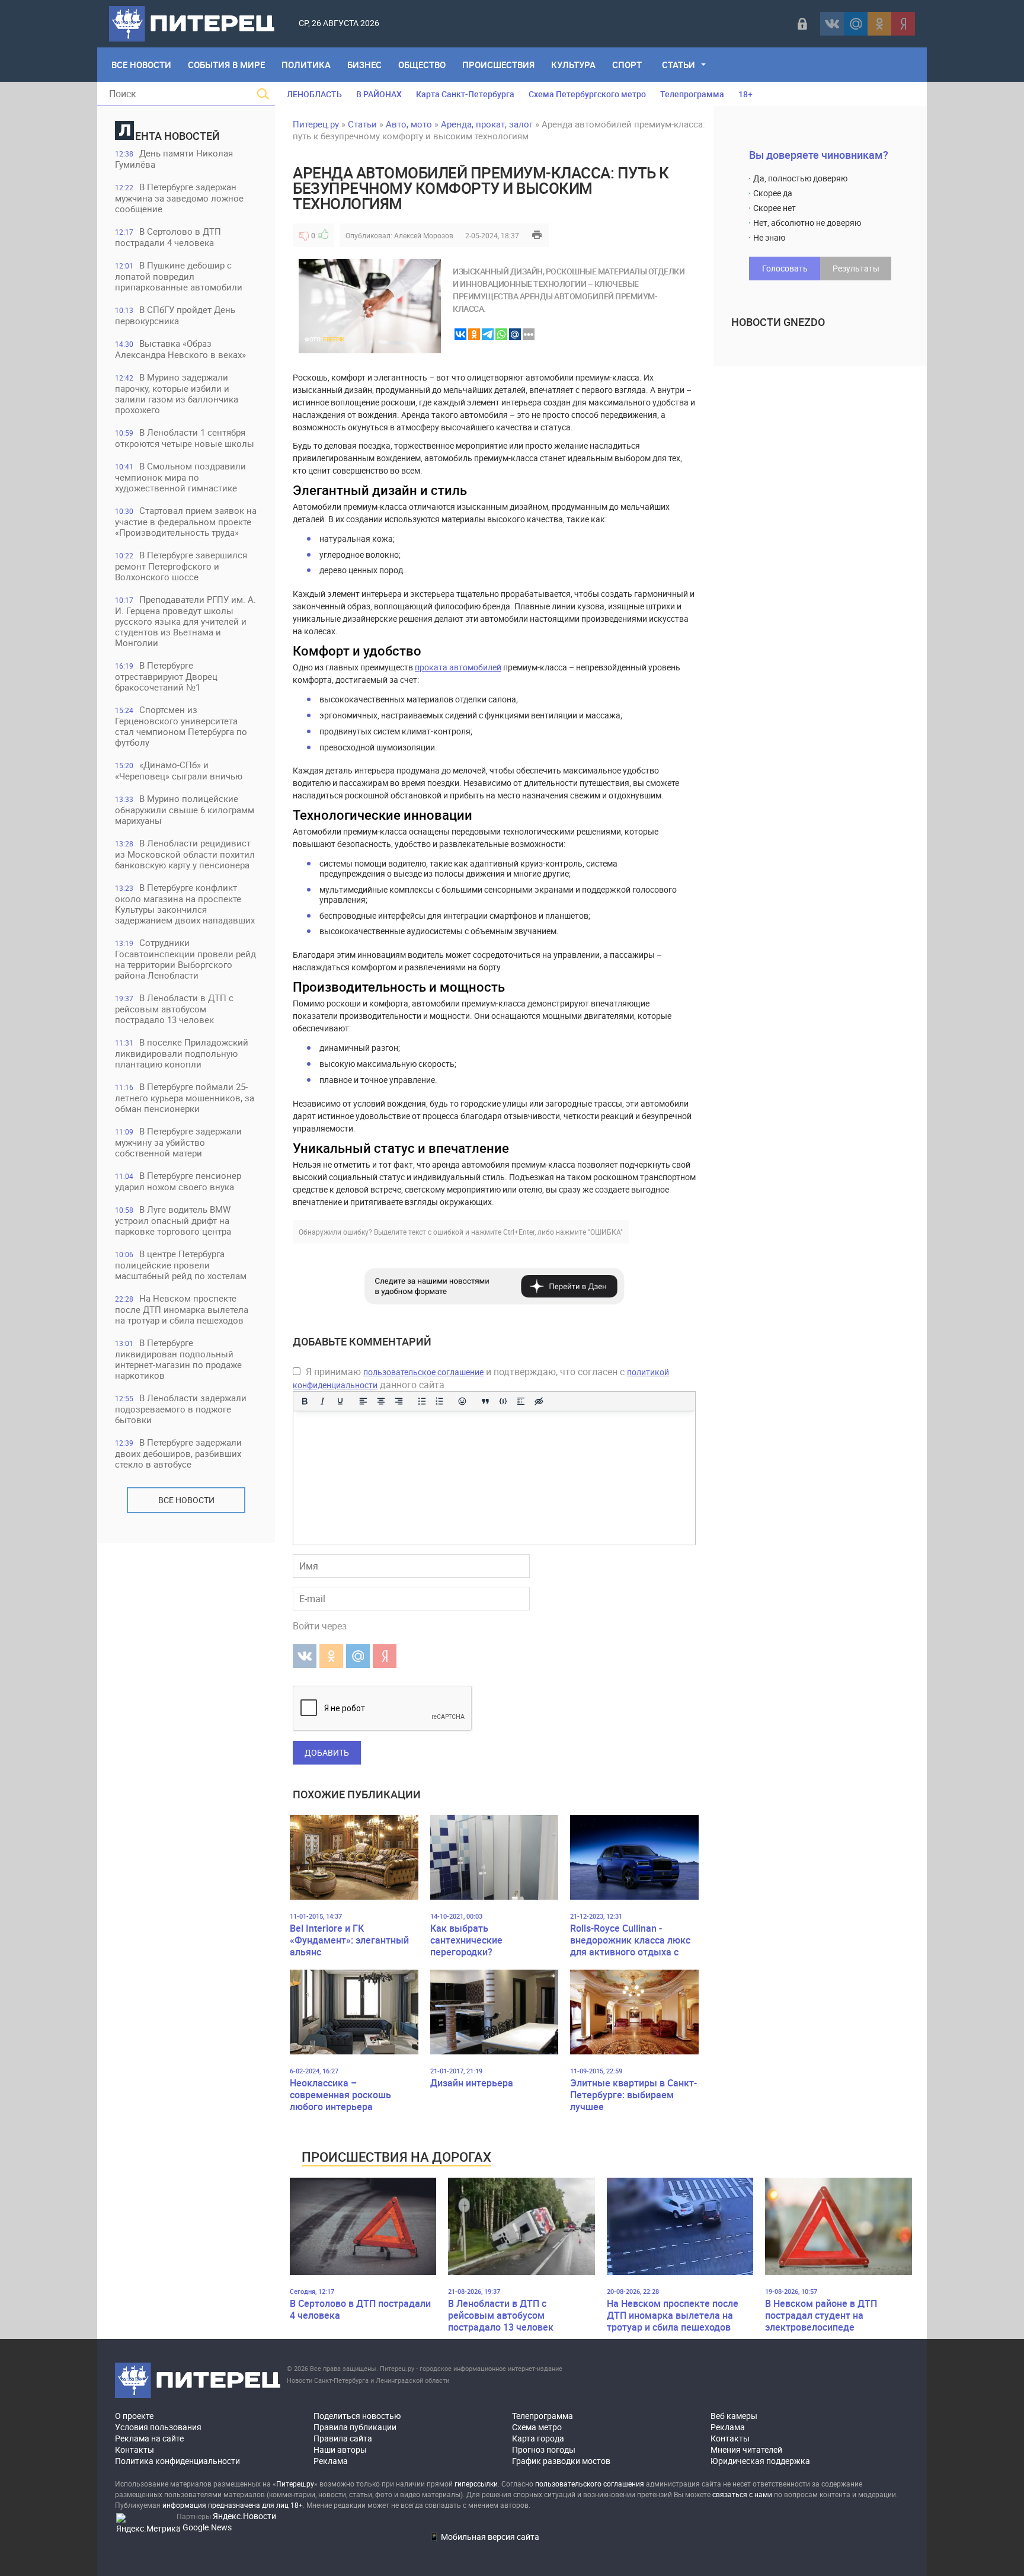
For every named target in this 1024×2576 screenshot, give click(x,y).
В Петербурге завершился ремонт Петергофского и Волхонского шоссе (181, 566)
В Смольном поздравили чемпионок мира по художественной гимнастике (180, 477)
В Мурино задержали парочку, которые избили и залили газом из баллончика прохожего (177, 393)
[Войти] (802, 24)
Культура (573, 65)
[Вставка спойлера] (521, 1401)
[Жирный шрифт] (305, 1401)
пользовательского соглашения (590, 2484)
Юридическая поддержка (760, 2461)
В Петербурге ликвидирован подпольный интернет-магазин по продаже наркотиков (178, 1359)
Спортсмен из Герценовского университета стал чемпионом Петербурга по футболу (181, 726)
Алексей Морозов (424, 235)
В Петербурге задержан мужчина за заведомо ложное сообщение (179, 198)
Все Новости (141, 65)
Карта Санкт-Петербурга (465, 94)
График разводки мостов (561, 2461)
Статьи (679, 65)
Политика (306, 65)
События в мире (226, 65)
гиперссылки (476, 2484)
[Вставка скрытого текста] (539, 1401)
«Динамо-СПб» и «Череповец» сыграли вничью (179, 770)
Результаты (856, 268)
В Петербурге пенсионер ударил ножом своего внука (178, 1181)
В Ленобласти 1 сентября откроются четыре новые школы (185, 438)
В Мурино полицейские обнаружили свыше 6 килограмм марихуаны (185, 809)
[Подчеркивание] (340, 1401)
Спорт (627, 65)
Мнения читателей (746, 2449)
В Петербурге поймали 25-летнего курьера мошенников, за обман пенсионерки (185, 1097)
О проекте (134, 2416)
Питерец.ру (316, 124)
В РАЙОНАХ (379, 94)
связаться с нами (742, 2494)
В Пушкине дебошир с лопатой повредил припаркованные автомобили (179, 276)
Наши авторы (340, 2449)
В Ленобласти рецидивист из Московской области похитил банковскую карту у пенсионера (185, 854)
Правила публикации (355, 2427)
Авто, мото (409, 124)
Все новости (186, 1500)
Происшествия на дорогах (396, 2157)
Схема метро (537, 2427)
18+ (745, 94)
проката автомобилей (458, 667)
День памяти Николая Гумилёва (174, 159)
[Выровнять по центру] (381, 1401)
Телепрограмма (692, 94)
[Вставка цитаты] (485, 1401)
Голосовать (785, 268)
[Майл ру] (856, 24)
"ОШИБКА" (605, 1232)
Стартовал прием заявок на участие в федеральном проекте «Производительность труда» (186, 521)
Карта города (538, 2438)
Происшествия (498, 65)
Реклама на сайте (149, 2438)
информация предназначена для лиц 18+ (233, 2505)
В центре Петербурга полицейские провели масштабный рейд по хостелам (181, 1265)
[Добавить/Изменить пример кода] (503, 1401)
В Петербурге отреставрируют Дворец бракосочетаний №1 (166, 676)
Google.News (207, 2527)
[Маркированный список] (422, 1401)
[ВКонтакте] (832, 24)
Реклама (331, 2461)
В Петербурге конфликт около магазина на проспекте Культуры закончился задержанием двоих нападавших (185, 904)
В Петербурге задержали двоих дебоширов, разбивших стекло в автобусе (178, 1453)
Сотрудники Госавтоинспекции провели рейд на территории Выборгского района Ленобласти (185, 959)
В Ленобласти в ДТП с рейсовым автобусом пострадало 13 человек (174, 1009)
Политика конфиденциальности (177, 2461)
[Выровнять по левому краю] (363, 1401)
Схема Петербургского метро (587, 94)
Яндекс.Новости (244, 2516)
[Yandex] (903, 24)
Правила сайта (343, 2438)
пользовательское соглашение (423, 1372)
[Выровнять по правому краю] (399, 1401)
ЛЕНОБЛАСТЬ (314, 94)
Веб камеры (734, 2416)
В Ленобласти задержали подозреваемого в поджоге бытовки (181, 1409)
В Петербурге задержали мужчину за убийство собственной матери (178, 1142)
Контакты (135, 2449)
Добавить (327, 1752)
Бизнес (364, 65)
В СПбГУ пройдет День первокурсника (175, 315)
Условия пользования (158, 2427)
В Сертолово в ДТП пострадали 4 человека (168, 237)
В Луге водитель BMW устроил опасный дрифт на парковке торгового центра (173, 1220)
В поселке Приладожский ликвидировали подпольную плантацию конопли (182, 1053)
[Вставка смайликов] (463, 1401)
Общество (422, 65)
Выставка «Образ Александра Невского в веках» (180, 349)
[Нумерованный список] (440, 1401)
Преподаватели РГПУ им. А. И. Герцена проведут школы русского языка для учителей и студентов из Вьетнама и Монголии (185, 621)
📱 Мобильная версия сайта (484, 2537)
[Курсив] (322, 1401)
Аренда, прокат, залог (487, 124)
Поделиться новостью (357, 2416)
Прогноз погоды (544, 2449)
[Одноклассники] (879, 24)
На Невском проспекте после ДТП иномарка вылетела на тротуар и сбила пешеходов (182, 1309)
